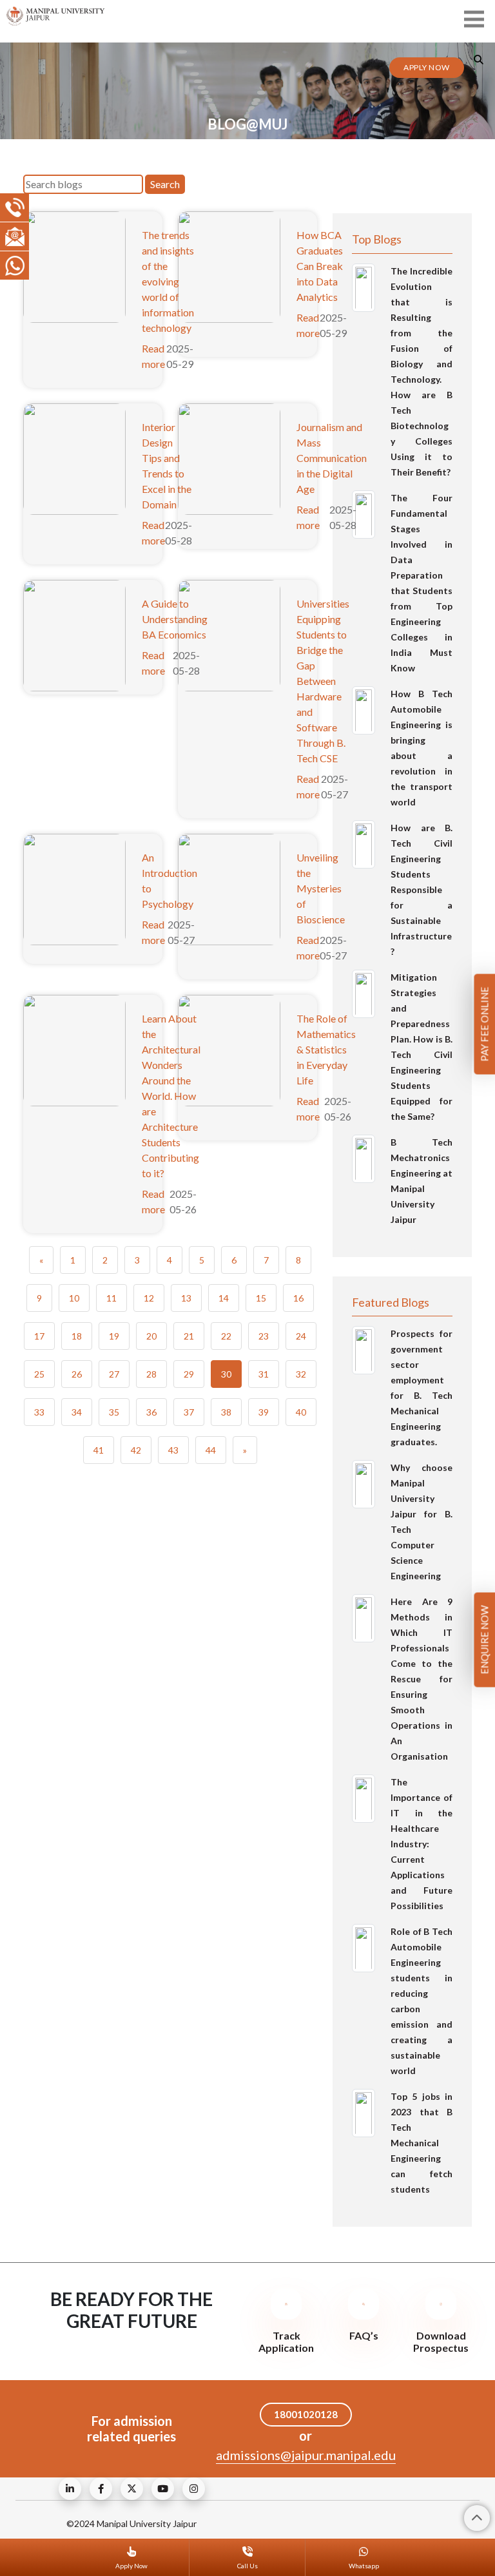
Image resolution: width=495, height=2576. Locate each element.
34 (77, 1412)
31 (264, 1374)
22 (226, 1336)
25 (39, 1374)
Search (165, 184)
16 (298, 1298)
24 (301, 1336)
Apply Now (427, 67)
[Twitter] (132, 2489)
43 (173, 1450)
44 (211, 1450)
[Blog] (70, 2489)
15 (261, 1298)
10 (74, 1298)
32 (301, 1374)
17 (39, 1336)
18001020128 (306, 2414)
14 (224, 1298)
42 (136, 1450)
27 (114, 1374)
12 (149, 1298)
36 (151, 1412)
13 (186, 1298)
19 (114, 1336)
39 (264, 1412)
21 (189, 1336)
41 (99, 1450)
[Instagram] (194, 2489)
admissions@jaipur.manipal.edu (306, 2455)
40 (301, 1412)
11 (112, 1298)
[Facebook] (101, 2489)
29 (189, 1374)
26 (77, 1374)
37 (189, 1412)
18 (77, 1336)
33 (39, 1412)
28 (151, 1374)
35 (114, 1412)
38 (226, 1412)
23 (264, 1336)
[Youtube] (163, 2489)
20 (151, 1336)
